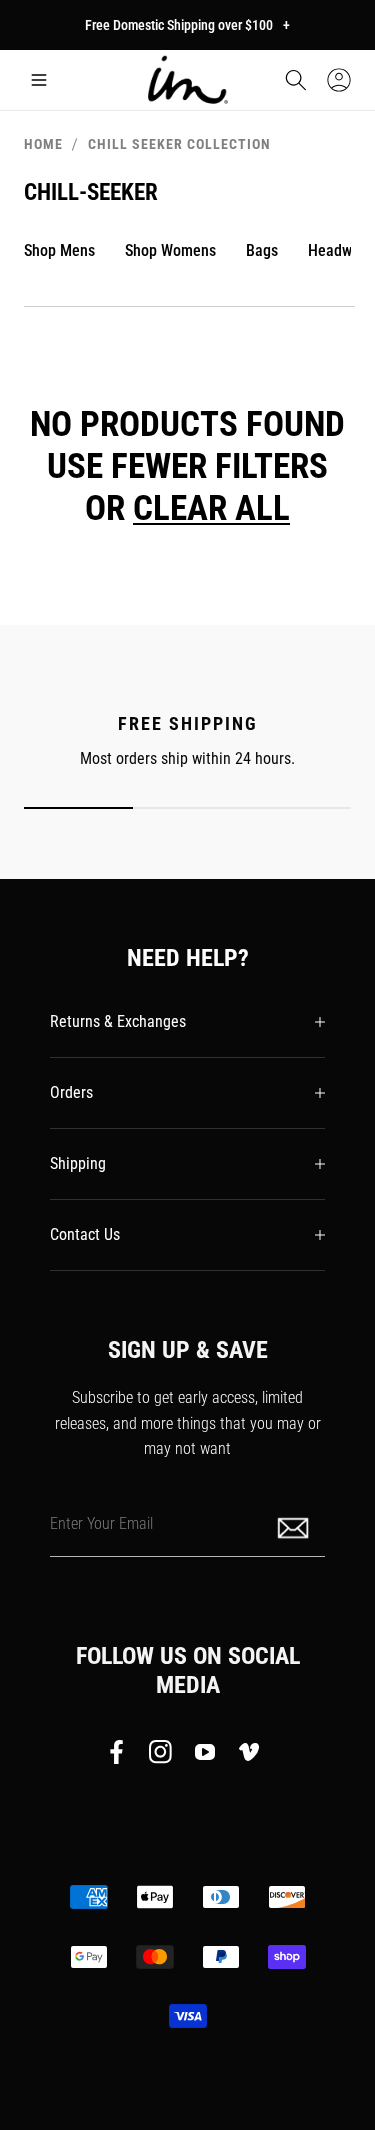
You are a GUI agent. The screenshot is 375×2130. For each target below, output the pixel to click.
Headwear (340, 250)
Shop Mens (59, 250)
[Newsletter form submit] (295, 1526)
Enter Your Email (101, 1522)
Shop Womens (170, 250)
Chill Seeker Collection (179, 144)
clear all (211, 508)
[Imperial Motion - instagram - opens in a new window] (161, 1756)
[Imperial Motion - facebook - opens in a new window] (122, 1756)
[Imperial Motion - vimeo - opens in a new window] (249, 1756)
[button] (39, 80)
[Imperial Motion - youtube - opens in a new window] (205, 1756)
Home (43, 144)
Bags (262, 250)
